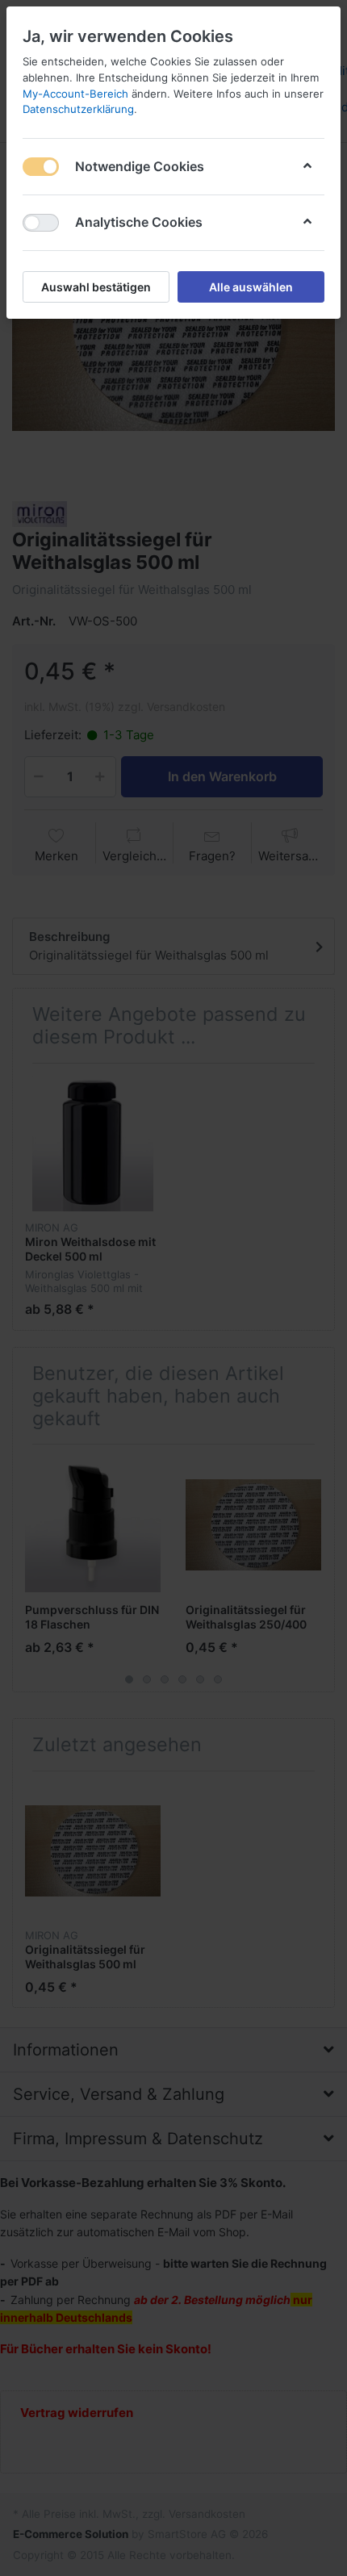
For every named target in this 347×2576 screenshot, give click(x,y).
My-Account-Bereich (75, 94)
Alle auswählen (251, 287)
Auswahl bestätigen (96, 287)
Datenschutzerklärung (78, 109)
